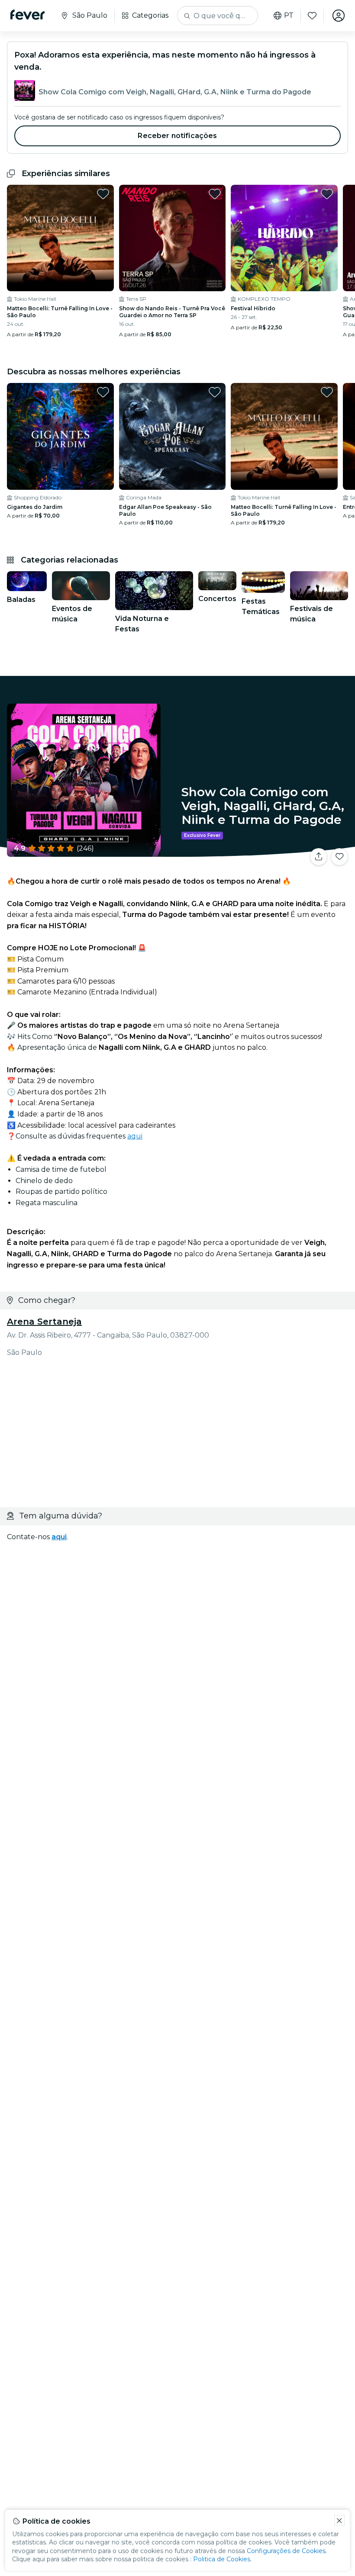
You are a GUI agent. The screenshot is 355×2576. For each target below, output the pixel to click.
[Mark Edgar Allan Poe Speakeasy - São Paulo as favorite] (215, 392)
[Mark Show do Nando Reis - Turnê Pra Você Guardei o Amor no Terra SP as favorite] (215, 194)
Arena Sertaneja (44, 1322)
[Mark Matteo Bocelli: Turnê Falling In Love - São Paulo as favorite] (103, 194)
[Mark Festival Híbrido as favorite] (327, 194)
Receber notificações (177, 136)
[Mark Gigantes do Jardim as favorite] (103, 392)
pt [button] (289, 16)
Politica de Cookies (222, 2559)
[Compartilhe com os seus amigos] (319, 857)
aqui (135, 1136)
